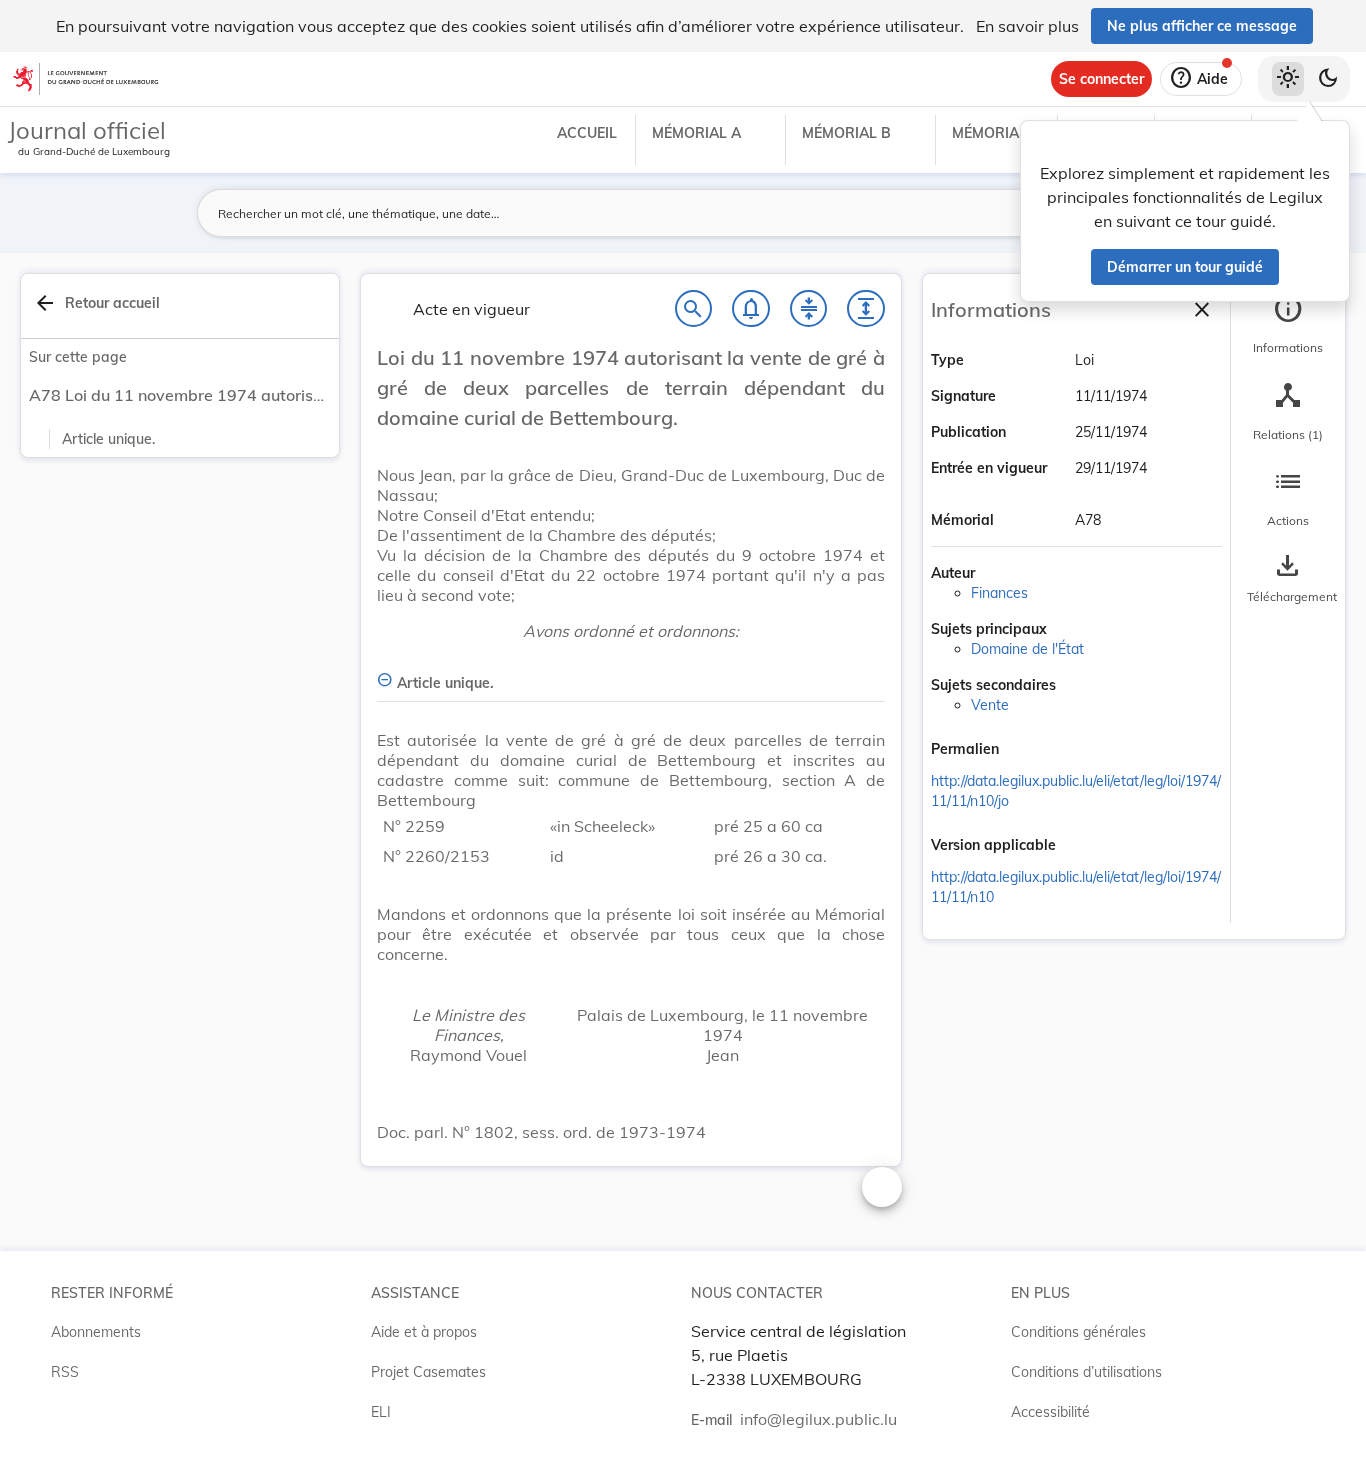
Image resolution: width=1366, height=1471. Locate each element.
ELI (381, 1412)
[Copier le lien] (1027, 751)
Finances (999, 593)
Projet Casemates (428, 1372)
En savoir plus (1027, 26)
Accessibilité (1050, 1412)
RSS (65, 1372)
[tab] (1288, 325)
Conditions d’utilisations (1086, 1372)
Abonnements (96, 1332)
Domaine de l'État (1027, 649)
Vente (990, 705)
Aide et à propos (424, 1332)
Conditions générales (1078, 1332)
